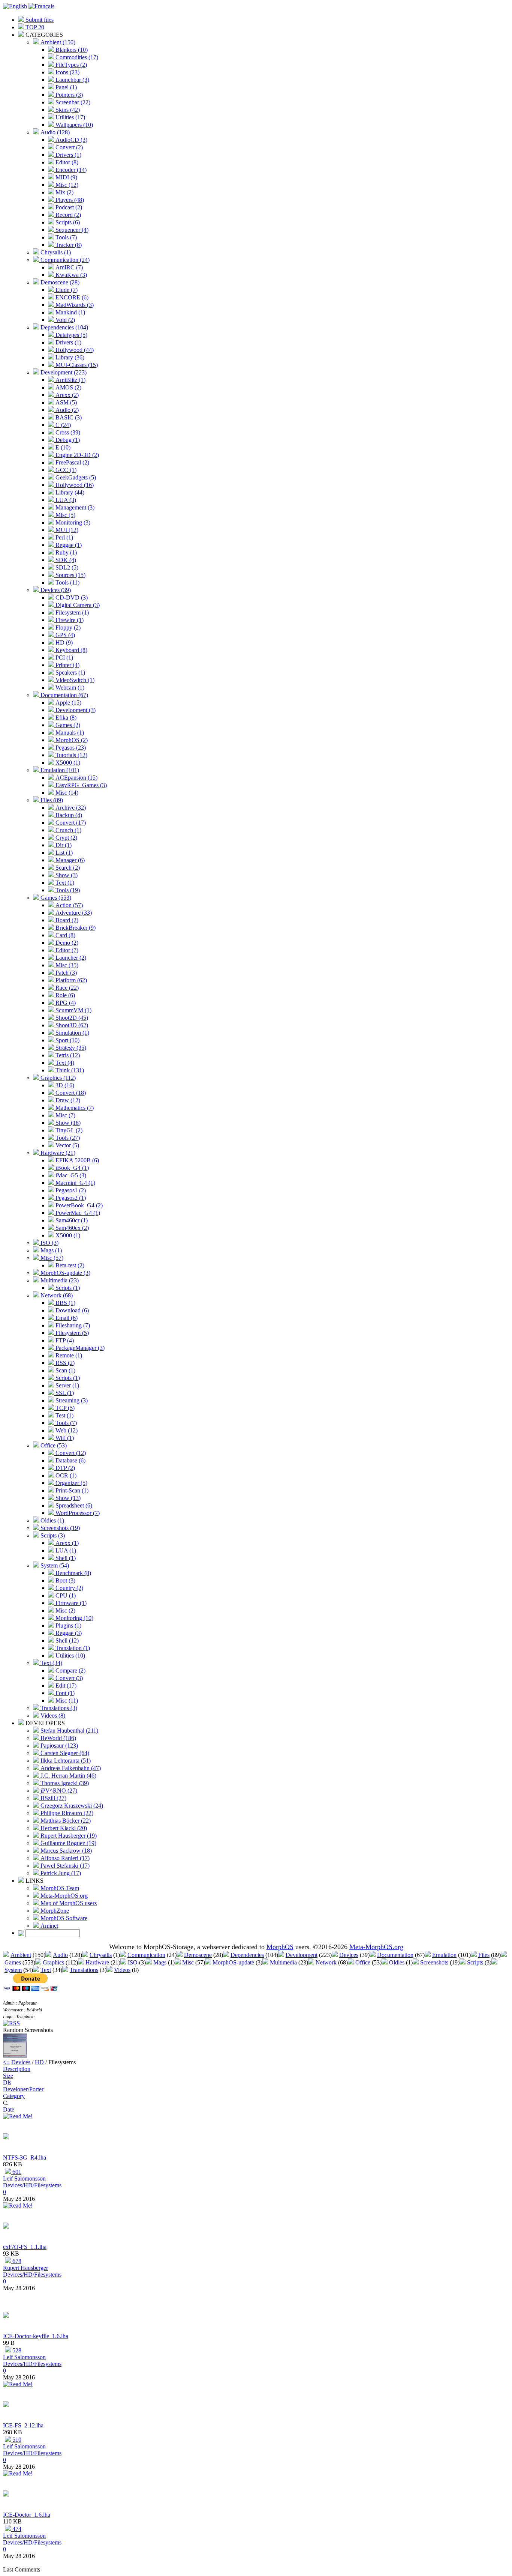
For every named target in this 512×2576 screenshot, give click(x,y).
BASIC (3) (68, 417)
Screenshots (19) (59, 1528)
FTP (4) (64, 1340)
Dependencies (247, 1955)
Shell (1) (65, 1558)
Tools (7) (65, 237)
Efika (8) (65, 718)
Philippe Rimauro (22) (66, 1813)
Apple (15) (68, 703)
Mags (160, 1962)
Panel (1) (65, 87)
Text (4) (64, 1063)
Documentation (395, 1955)
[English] (15, 6)
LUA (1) (65, 1550)
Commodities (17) (76, 57)
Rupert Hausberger (25, 2268)
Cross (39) (67, 432)
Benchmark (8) (73, 1573)
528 (16, 2350)
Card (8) (65, 935)
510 (16, 2440)
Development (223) (63, 372)
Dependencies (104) (64, 327)
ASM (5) (65, 402)
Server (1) (67, 1385)
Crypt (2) (66, 838)
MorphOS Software (63, 1918)
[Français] (41, 6)
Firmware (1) (70, 1603)
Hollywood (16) (74, 485)
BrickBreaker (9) (75, 928)
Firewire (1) (69, 620)
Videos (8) (52, 1716)
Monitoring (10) (74, 1618)
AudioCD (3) (71, 140)
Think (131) (69, 1070)
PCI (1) (64, 658)
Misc (188, 1962)
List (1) (63, 853)
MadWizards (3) (74, 305)
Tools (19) (67, 890)
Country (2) (69, 1588)
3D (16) (64, 1085)
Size (8, 2076)
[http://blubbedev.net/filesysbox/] (6, 2137)
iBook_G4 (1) (71, 1168)
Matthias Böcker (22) (65, 1821)
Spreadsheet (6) (73, 1505)
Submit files (39, 20)
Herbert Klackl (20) (63, 1828)
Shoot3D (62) (71, 1025)
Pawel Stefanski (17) (64, 1866)
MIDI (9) (66, 177)
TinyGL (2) (68, 1130)
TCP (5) (64, 1408)
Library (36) (69, 357)
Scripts (475, 1962)
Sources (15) (70, 575)
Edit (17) (65, 1686)
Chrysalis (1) (55, 252)
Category (14, 2096)
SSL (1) (64, 1393)
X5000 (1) (67, 763)
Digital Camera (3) (77, 605)
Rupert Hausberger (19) (68, 1836)
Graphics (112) (57, 1078)
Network (326, 1962)
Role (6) (64, 995)
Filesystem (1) (71, 612)
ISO (133, 1962)
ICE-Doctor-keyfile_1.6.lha (36, 2336)
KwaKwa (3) (70, 275)
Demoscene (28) (59, 282)
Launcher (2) (70, 958)
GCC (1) (65, 470)
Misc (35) (66, 965)
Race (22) (66, 988)
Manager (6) (69, 860)
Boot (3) (65, 1580)
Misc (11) (66, 1701)
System (13, 1970)
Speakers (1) (70, 673)
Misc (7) (65, 1115)
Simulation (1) (72, 1033)
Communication (146, 1955)
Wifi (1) (64, 1438)
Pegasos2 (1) (70, 1198)
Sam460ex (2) (71, 1228)
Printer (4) (67, 665)
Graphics (53, 1962)
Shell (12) (66, 1640)
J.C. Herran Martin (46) (68, 1776)
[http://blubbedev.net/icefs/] (6, 2405)
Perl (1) (64, 537)
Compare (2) (70, 1670)
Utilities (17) (70, 117)
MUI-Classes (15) (76, 365)
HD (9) (63, 642)
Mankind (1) (70, 312)
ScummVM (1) (73, 1010)
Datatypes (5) (71, 335)
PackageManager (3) (79, 1348)
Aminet (49, 1926)
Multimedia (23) (59, 1280)
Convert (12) (70, 1453)
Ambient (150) (57, 42)
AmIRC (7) (68, 267)
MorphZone (54, 1911)
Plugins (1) (68, 1625)
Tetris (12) (67, 1055)
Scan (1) (65, 1370)
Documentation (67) (64, 695)
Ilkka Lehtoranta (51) (65, 1761)
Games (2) (67, 725)
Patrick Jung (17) (60, 1873)
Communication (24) (64, 260)
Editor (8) (66, 162)
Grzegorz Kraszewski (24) (71, 1806)
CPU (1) (65, 1595)
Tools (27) (67, 1138)
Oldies (397, 1962)
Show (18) (67, 1123)
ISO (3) (49, 1243)
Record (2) (67, 215)
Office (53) (53, 1445)
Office (363, 1962)
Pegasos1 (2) (70, 1190)
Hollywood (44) (74, 350)
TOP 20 (34, 27)
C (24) (62, 425)
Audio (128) (54, 132)
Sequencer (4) (71, 230)
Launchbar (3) (72, 80)
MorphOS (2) (71, 740)
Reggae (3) (68, 1633)
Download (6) (71, 1310)
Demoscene (198, 1955)
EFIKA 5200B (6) (76, 1160)
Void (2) (64, 320)
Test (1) (64, 1415)
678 (16, 2261)
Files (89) (51, 800)
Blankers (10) (71, 50)
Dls (7, 2082)
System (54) (54, 1565)
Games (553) (55, 898)
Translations (84, 1970)
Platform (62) (70, 980)
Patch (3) (65, 973)
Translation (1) (72, 1648)
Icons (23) (67, 72)
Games (13, 1962)
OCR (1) (65, 1475)
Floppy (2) (67, 627)
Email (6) (66, 1318)
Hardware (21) (57, 1153)
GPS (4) (64, 635)
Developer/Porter (23, 2089)
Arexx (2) (66, 395)
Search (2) (67, 868)
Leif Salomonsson (24, 2178)
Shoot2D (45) (71, 1018)
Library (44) (69, 492)
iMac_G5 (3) (70, 1175)
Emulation (444, 1955)
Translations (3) (58, 1708)
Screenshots (434, 1962)
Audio (60, 1955)
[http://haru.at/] (6, 2227)
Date (9, 2109)
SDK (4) (65, 560)
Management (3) (74, 507)
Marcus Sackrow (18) (65, 1851)
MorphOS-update (233, 1962)
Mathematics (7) (74, 1108)
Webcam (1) (69, 688)
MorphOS (280, 1947)
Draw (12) (67, 1100)
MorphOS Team (59, 1888)
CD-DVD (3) (71, 597)
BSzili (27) (53, 1798)
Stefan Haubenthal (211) (69, 1731)
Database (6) (70, 1460)
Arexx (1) (66, 1543)
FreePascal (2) (72, 462)
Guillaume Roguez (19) (68, 1843)
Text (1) (64, 883)
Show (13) (67, 1498)
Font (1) (64, 1693)
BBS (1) (65, 1303)
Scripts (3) (52, 1535)
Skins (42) (67, 110)
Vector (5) (67, 1145)
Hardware (97, 1962)
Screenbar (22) (72, 102)
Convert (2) (68, 147)
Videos (122, 1970)
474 (16, 2529)
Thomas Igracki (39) (64, 1783)
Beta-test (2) (69, 1265)
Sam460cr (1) (71, 1220)
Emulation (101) (59, 770)
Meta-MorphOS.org (63, 1896)
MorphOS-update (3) (65, 1273)
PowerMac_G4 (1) (77, 1213)
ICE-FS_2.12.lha (23, 2425)
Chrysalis (101, 1955)
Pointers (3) (68, 95)
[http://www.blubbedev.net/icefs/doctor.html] (6, 2316)
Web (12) (66, 1430)
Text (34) (51, 1663)
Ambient (21, 1955)
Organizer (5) (71, 1483)
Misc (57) (51, 1258)
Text (46, 1970)
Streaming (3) (71, 1400)
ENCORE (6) (71, 297)
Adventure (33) (73, 913)
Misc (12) (66, 185)
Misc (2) (65, 1610)
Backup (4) (68, 815)
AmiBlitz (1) (70, 380)
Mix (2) (64, 192)
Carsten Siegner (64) (64, 1753)
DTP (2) (64, 1468)
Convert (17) (70, 823)
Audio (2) (66, 410)
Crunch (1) (68, 830)
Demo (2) (66, 943)
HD (39, 2062)
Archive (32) (70, 808)
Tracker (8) (68, 245)
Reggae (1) (68, 545)
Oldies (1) (52, 1520)
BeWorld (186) (58, 1738)
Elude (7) (66, 290)
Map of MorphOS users (68, 1903)
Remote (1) (68, 1355)
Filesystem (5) (71, 1333)
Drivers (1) (68, 155)
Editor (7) (66, 950)
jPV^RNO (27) (58, 1791)
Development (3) (75, 710)
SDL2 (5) (66, 567)
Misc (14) (66, 793)
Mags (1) (50, 1250)
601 (16, 2172)
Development (302, 1955)
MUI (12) (66, 530)
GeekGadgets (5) (75, 477)
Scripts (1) (67, 1288)
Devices (349, 1955)
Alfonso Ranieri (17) (64, 1858)
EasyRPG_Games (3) (80, 785)
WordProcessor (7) (77, 1513)
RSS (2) (64, 1363)
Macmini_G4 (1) (75, 1183)
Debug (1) (67, 440)
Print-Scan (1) (71, 1490)
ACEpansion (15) (76, 778)
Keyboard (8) (71, 650)
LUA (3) (65, 500)
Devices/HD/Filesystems (32, 2185)
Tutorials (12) (71, 755)
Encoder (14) (70, 170)
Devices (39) (55, 590)
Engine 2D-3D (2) (76, 455)
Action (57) (68, 905)
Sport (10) (67, 1040)
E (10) (62, 447)
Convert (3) (68, 1678)
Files (484, 1955)
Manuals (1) (69, 733)
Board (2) (66, 920)
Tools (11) (67, 582)
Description (17, 2069)
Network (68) (56, 1295)
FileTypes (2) (70, 65)
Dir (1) (63, 845)
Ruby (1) (65, 552)
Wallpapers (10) (73, 125)
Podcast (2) (68, 207)
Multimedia (283, 1962)
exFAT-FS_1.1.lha (25, 2247)
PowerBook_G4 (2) (78, 1205)
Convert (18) (70, 1093)
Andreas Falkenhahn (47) (70, 1768)
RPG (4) (65, 1003)
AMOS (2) (68, 387)
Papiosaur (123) (58, 1746)
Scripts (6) (67, 222)
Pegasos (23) (70, 748)
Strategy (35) (70, 1048)
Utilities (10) (70, 1655)
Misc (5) (65, 515)
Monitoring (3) (72, 522)
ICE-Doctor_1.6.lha (27, 2515)
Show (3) (66, 875)
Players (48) (69, 200)
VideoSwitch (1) (74, 680)
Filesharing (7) (72, 1325)
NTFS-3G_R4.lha (25, 2157)
